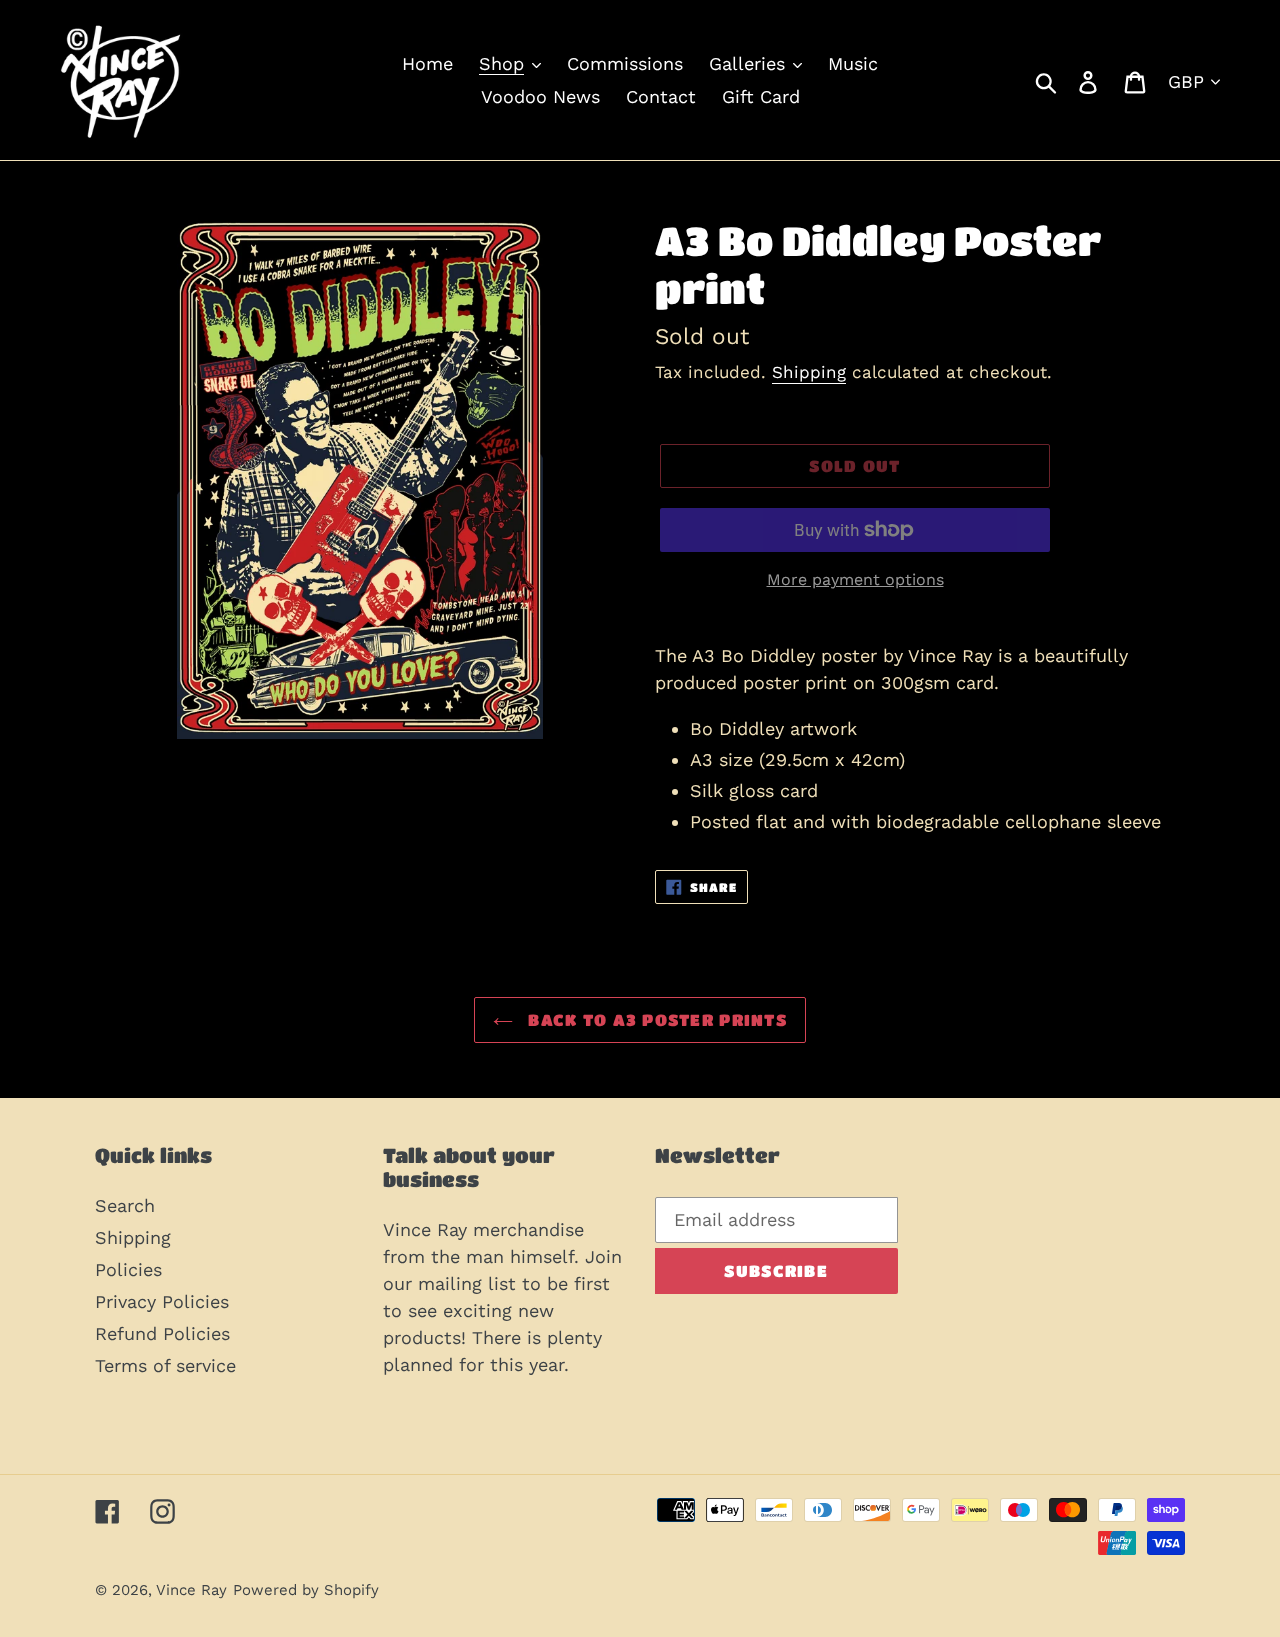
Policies (128, 1269)
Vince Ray (191, 1590)
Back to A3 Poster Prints (655, 1019)
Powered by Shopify (306, 1590)
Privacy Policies (162, 1301)
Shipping (809, 372)
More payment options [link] (855, 579)
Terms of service (165, 1365)
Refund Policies (162, 1333)
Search (125, 1205)
